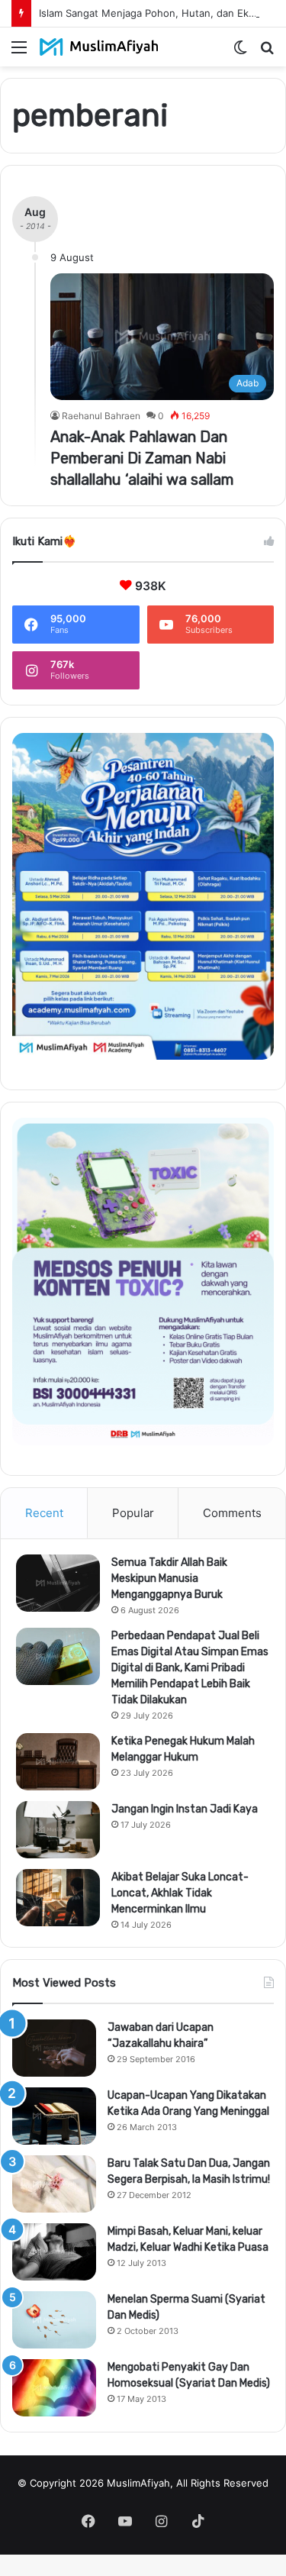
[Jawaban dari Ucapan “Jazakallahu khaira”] (54, 2048)
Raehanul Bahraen (101, 416)
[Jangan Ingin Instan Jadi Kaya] (58, 1830)
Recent (44, 1513)
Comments (232, 1513)
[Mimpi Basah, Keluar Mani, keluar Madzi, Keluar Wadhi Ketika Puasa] (54, 2252)
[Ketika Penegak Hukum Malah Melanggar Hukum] (58, 1762)
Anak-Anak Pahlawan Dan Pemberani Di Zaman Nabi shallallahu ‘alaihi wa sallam (142, 458)
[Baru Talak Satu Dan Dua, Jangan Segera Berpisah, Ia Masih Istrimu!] (54, 2184)
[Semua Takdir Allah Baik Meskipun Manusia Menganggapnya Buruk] (58, 1583)
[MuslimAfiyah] (99, 47)
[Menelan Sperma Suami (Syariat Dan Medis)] (54, 2320)
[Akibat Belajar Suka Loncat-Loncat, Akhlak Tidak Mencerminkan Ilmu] (58, 1898)
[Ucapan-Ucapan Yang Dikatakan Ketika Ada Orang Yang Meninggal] (54, 2116)
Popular (133, 1513)
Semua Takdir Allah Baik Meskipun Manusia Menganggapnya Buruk (169, 1579)
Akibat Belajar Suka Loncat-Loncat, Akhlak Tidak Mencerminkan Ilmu (180, 1893)
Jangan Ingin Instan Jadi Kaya (185, 1809)
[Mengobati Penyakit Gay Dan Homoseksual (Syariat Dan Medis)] (54, 2388)
